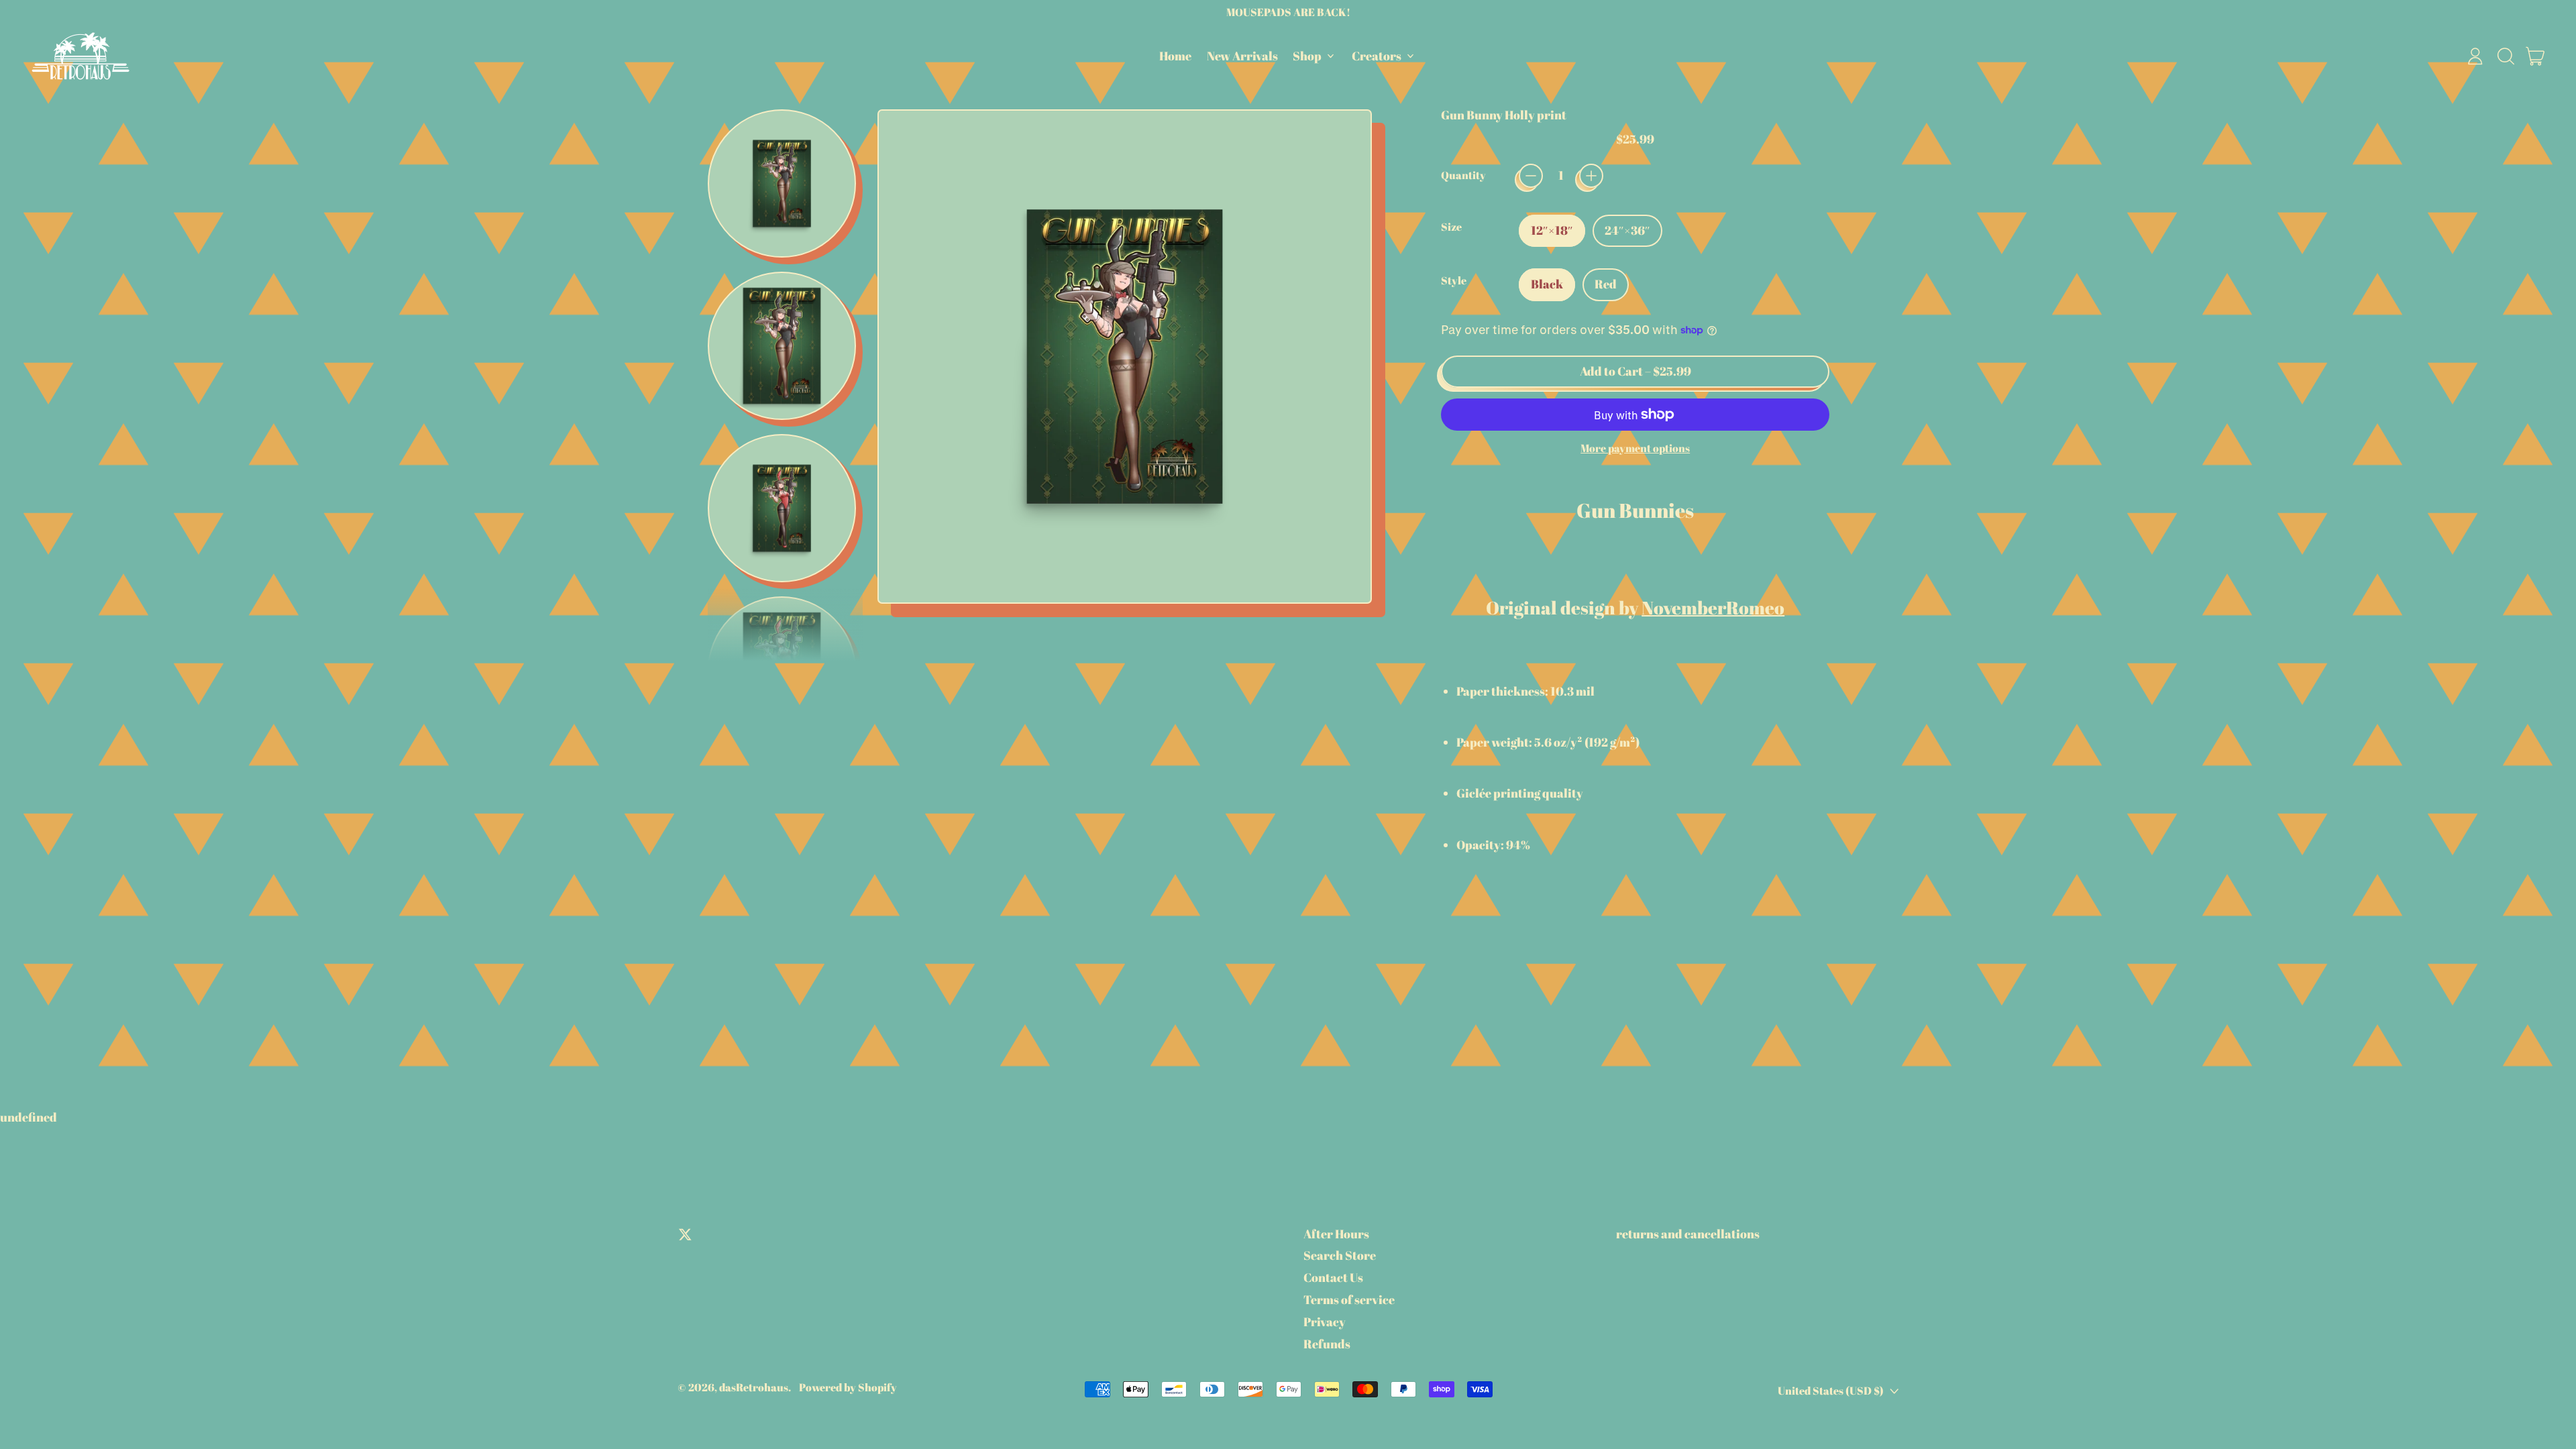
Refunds (1327, 1344)
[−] (1531, 176)
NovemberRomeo (1713, 607)
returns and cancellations (1688, 1234)
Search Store (1340, 1255)
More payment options (1635, 448)
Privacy (1325, 1322)
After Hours (1336, 1234)
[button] (2506, 56)
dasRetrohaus (754, 1387)
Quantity (1463, 175)
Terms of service (1349, 1299)
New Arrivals (1242, 56)
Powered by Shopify (848, 1387)
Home (1175, 56)
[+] (1591, 176)
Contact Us (1333, 1277)
